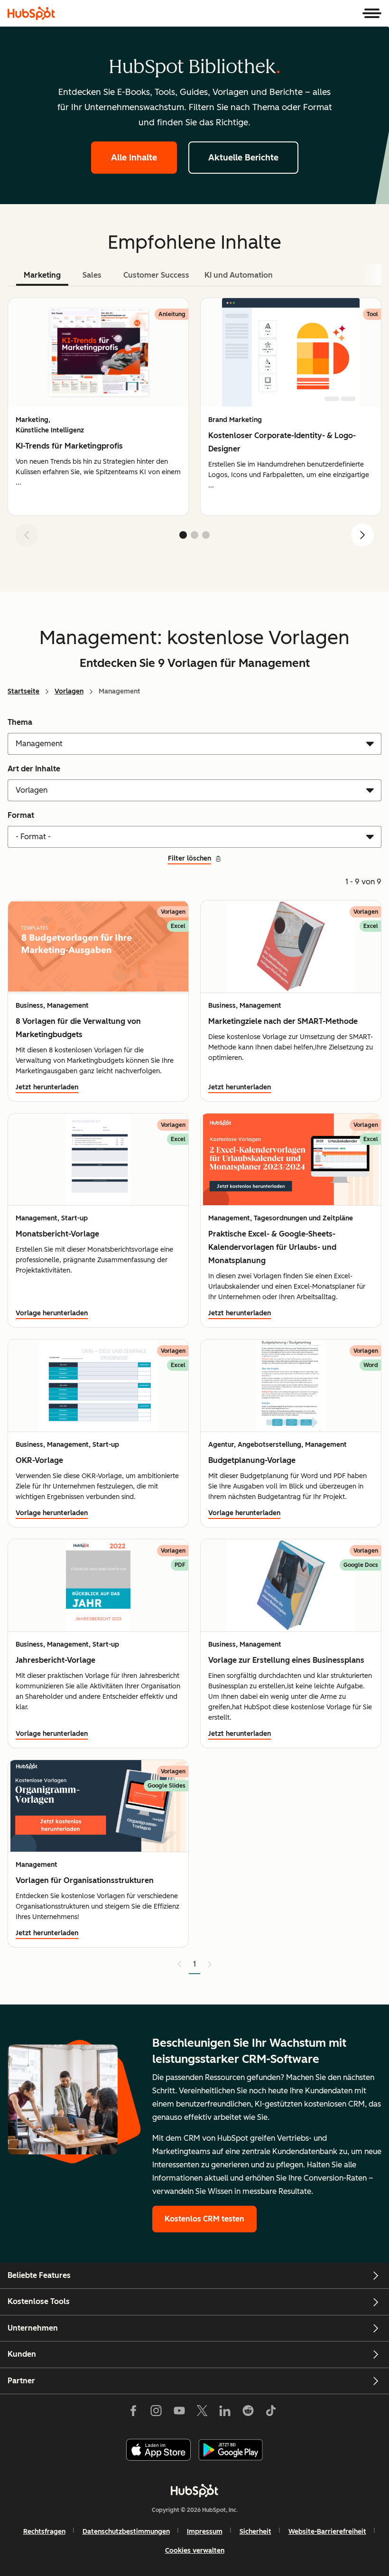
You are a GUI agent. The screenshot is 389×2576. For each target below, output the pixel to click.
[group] (98, 407)
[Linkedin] (225, 2413)
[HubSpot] (31, 13)
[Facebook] (133, 2413)
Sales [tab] (92, 275)
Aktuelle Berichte (243, 158)
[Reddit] (248, 2413)
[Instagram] (156, 2413)
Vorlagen (69, 691)
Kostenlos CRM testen (204, 2219)
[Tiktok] (271, 2413)
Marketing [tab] (42, 275)
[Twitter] (202, 2413)
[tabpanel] (194, 426)
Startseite (23, 691)
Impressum (205, 2532)
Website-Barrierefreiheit (327, 2532)
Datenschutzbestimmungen (126, 2532)
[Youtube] (179, 2413)
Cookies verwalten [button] (195, 2551)
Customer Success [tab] (156, 275)
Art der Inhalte (34, 769)
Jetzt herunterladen (47, 1087)
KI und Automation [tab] (239, 275)
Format (21, 815)
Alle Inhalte (134, 158)
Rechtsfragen (44, 2532)
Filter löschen (190, 858)
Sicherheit (255, 2532)
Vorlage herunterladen (52, 1313)
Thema (20, 722)
